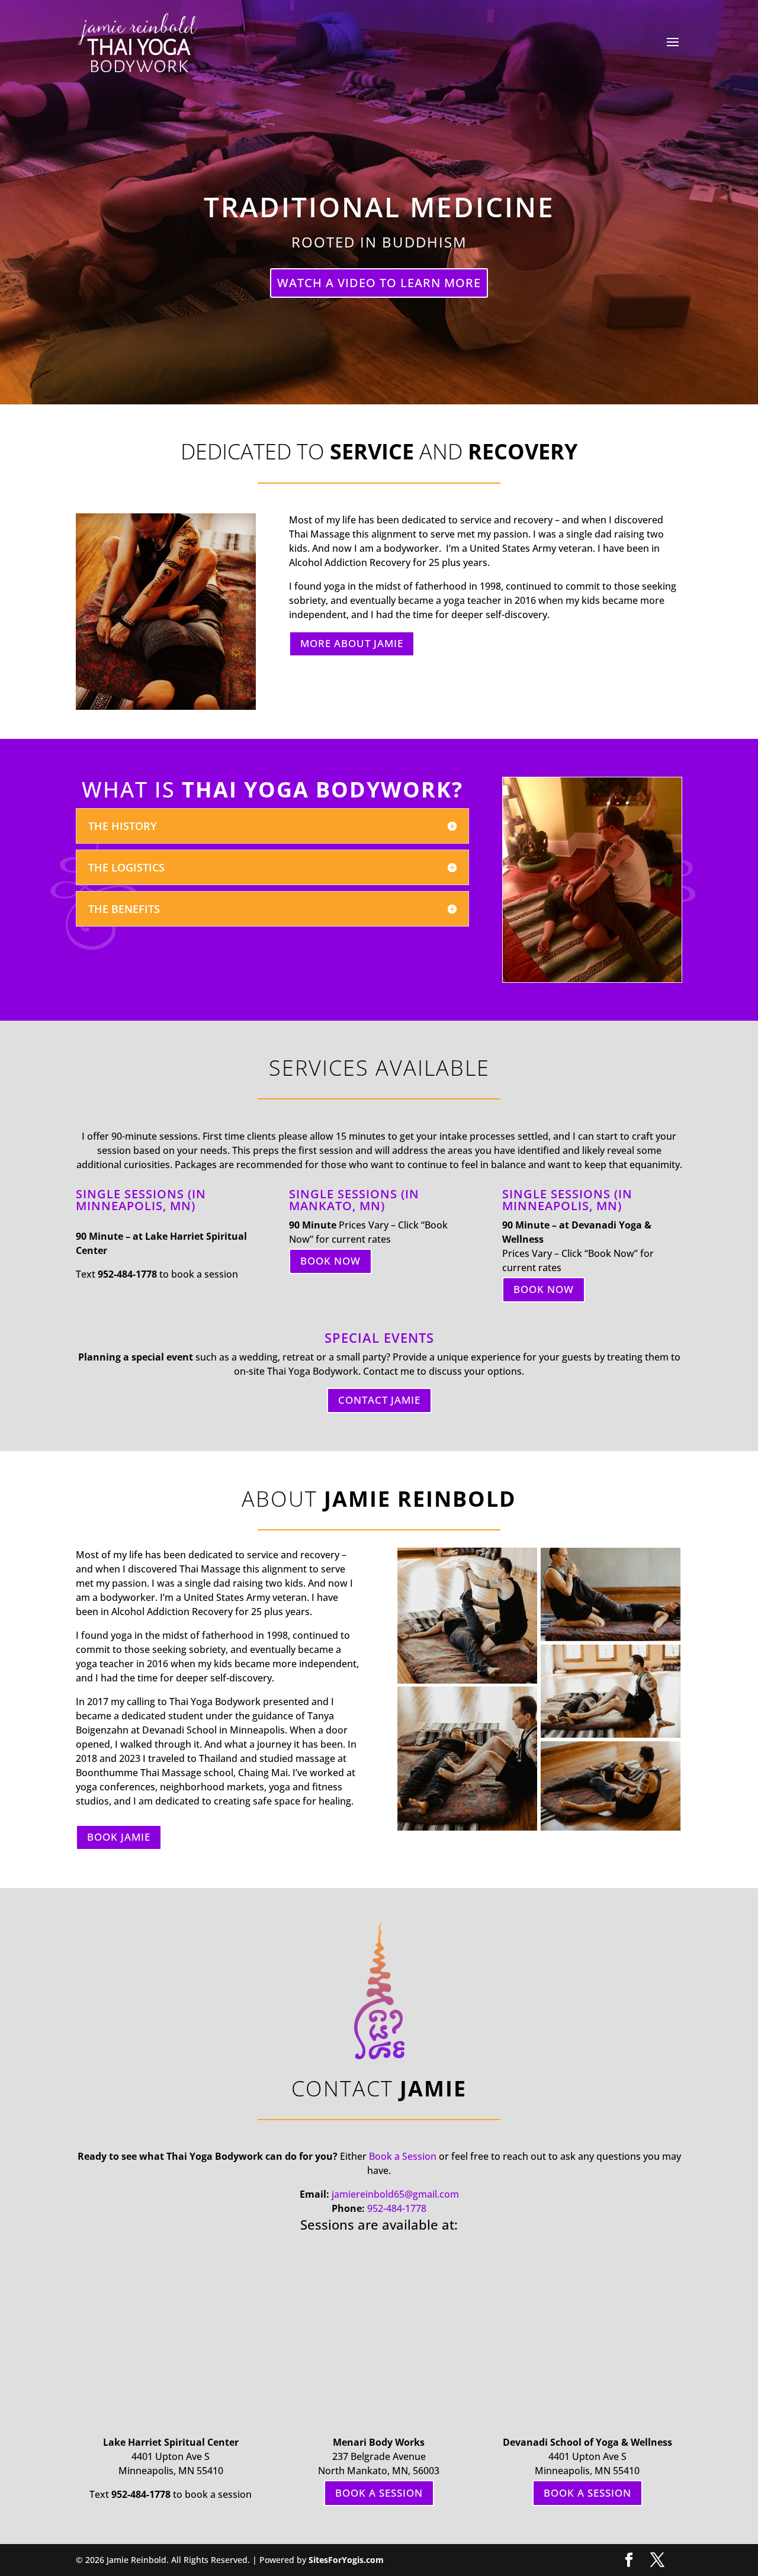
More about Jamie (352, 643)
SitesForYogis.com (346, 2560)
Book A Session (379, 2493)
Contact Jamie (379, 1400)
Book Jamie (119, 1837)
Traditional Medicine (379, 207)
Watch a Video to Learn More (379, 283)
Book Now (330, 1261)
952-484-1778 (397, 2208)
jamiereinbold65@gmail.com (395, 2194)
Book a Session (403, 2156)
